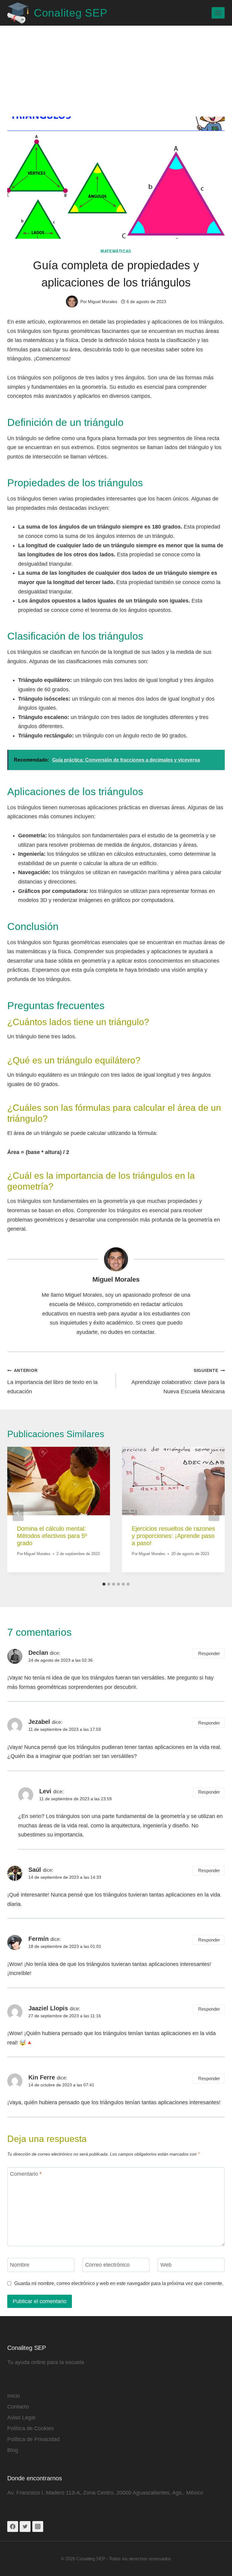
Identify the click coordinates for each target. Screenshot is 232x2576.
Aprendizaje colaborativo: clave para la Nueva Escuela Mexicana (178, 1381)
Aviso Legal (21, 2418)
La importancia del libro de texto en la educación (52, 1381)
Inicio (14, 2396)
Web (166, 2265)
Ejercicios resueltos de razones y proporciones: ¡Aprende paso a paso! (173, 1536)
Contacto (18, 2407)
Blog (13, 2450)
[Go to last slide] (18, 1513)
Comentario (26, 2174)
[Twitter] (25, 2526)
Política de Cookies (31, 2428)
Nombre (20, 2265)
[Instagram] (38, 2526)
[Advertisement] (116, 71)
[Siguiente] (214, 1513)
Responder (209, 1653)
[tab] (104, 1584)
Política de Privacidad (33, 2439)
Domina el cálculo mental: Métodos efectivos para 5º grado (52, 1536)
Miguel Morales (116, 1279)
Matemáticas (116, 251)
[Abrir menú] (218, 13)
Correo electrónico (107, 2265)
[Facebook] (13, 2526)
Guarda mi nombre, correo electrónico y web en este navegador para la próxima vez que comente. (119, 2283)
